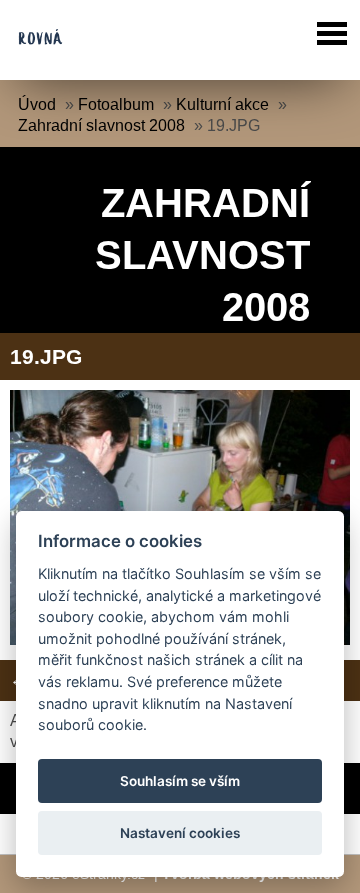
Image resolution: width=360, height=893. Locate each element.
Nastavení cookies (180, 833)
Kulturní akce (222, 104)
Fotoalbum (116, 104)
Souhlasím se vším (180, 781)
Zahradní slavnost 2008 (101, 125)
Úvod (37, 104)
